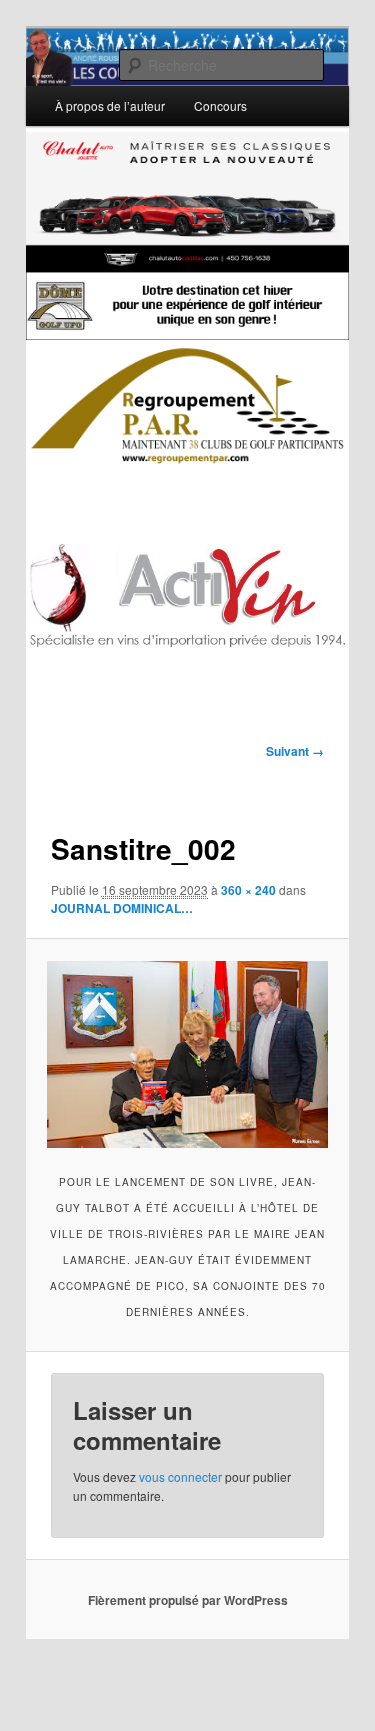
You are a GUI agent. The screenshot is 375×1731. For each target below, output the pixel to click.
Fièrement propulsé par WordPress (188, 1600)
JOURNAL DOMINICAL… (122, 908)
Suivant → (295, 751)
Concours (220, 105)
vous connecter (180, 1476)
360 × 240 (248, 890)
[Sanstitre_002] (187, 1054)
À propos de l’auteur (110, 105)
